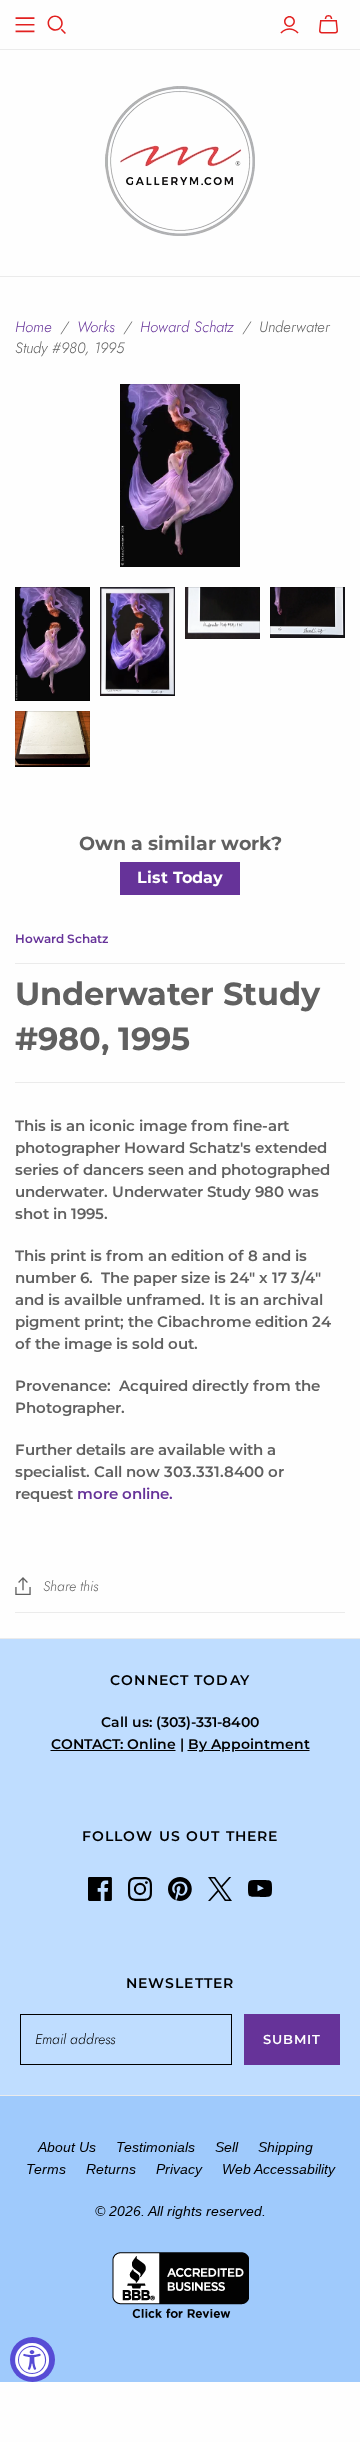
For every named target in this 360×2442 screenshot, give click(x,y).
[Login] (289, 25)
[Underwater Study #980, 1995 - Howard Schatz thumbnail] (137, 641)
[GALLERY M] (180, 159)
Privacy (179, 2169)
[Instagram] (140, 1889)
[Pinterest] (180, 1889)
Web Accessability (278, 2169)
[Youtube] (260, 1889)
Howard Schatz (187, 327)
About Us (67, 2147)
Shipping (285, 2147)
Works (96, 327)
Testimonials (155, 2147)
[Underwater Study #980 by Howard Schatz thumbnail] (52, 644)
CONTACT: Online (113, 1744)
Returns (111, 2169)
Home (33, 327)
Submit (292, 2039)
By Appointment (249, 1744)
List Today (180, 877)
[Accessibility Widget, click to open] (32, 2359)
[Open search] (57, 25)
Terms (46, 2169)
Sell (226, 2147)
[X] (220, 1889)
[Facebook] (100, 1889)
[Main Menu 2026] (25, 25)
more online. (125, 1493)
